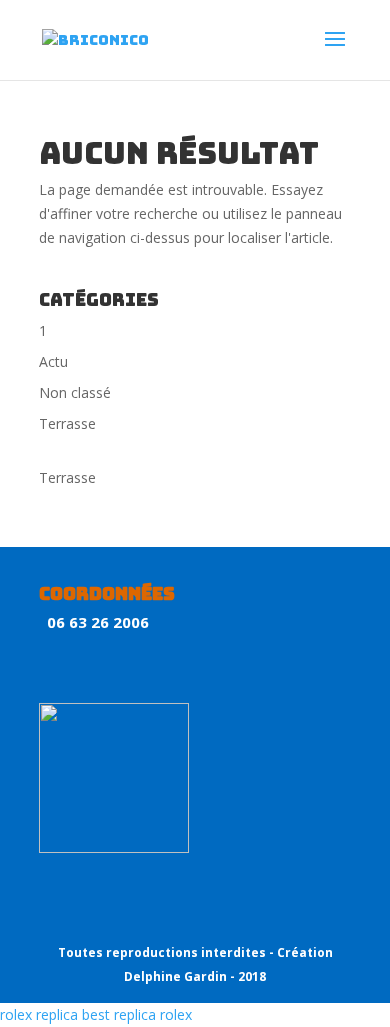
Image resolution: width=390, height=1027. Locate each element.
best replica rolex (137, 1014)
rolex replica (39, 1014)
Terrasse (67, 423)
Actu (53, 361)
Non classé (75, 392)
